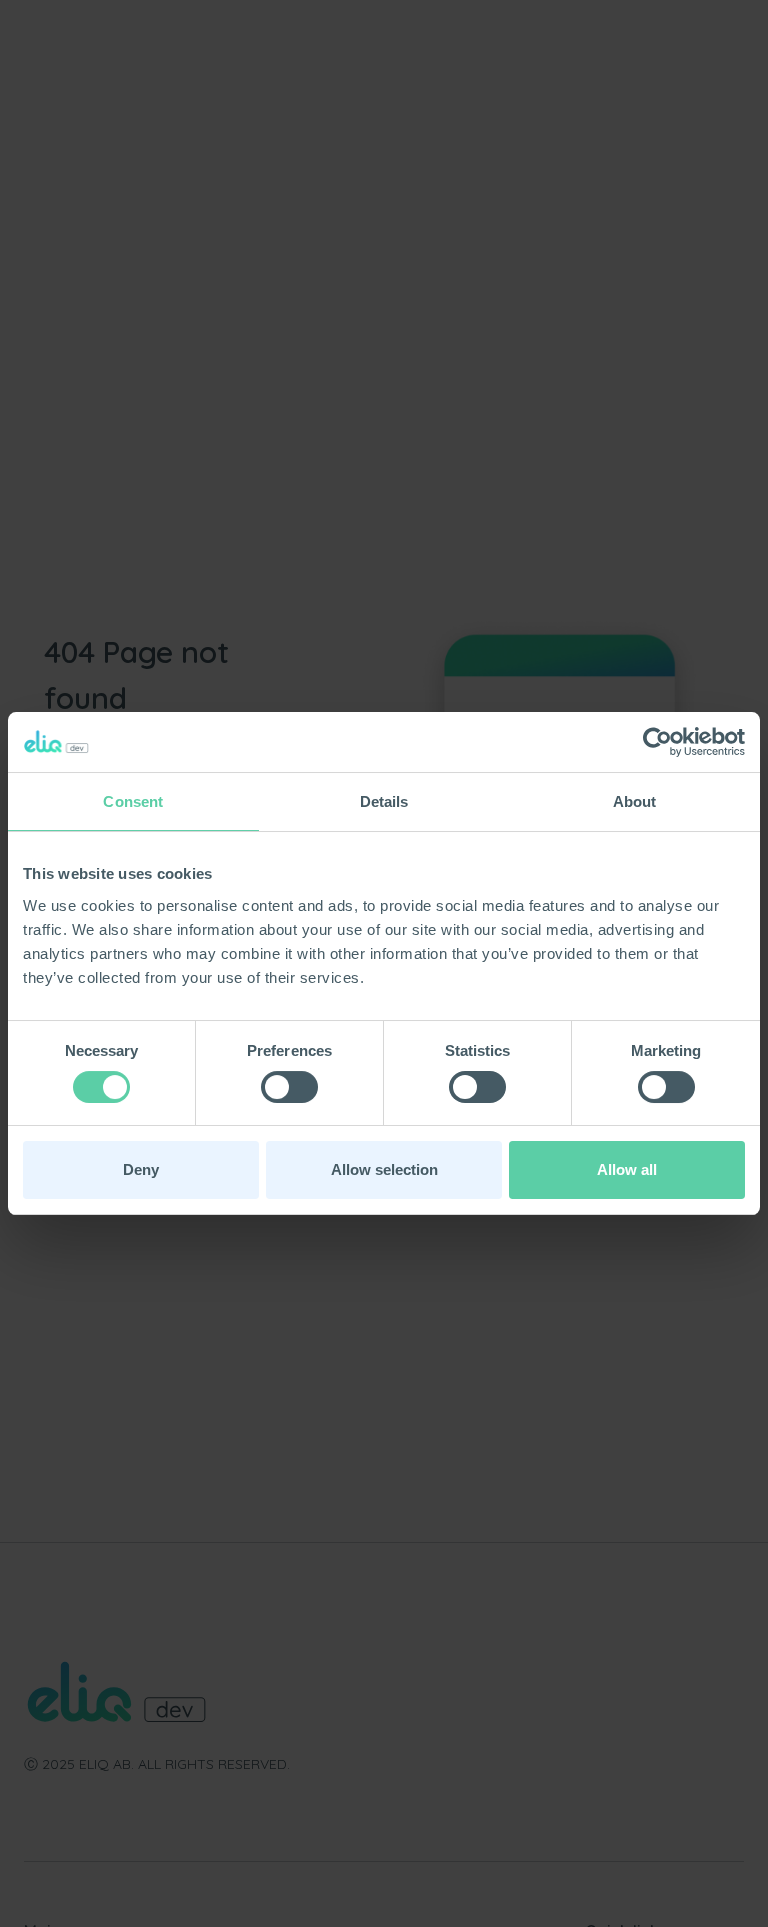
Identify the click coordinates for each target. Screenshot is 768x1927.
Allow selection (384, 1169)
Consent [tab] (133, 801)
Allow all (627, 1169)
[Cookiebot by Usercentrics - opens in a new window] (657, 742)
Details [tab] (384, 801)
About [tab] (635, 801)
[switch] (289, 1087)
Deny (141, 1169)
